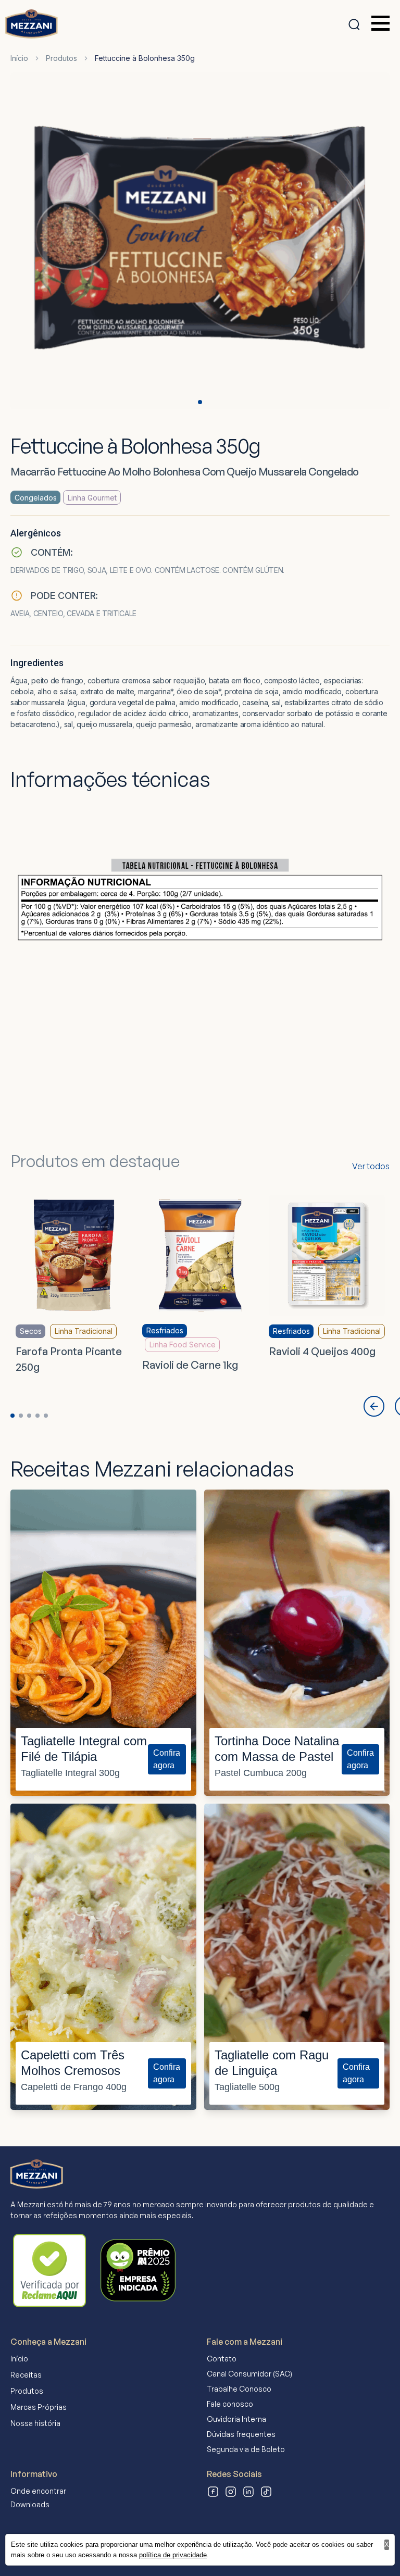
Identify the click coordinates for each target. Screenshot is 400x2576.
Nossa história (35, 2423)
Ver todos (371, 1166)
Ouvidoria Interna (236, 2419)
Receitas (26, 2375)
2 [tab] (21, 1416)
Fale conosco (230, 2404)
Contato (222, 2359)
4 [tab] (37, 1416)
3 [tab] (29, 1416)
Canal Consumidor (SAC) (249, 2374)
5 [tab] (46, 1416)
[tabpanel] (200, 243)
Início (19, 58)
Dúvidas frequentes (241, 2434)
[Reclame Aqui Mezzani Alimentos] (49, 2270)
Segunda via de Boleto (246, 2449)
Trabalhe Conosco (239, 2389)
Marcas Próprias (39, 2407)
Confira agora (167, 1759)
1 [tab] (200, 402)
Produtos (61, 58)
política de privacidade (173, 2555)
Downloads (30, 2504)
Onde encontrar (38, 2491)
